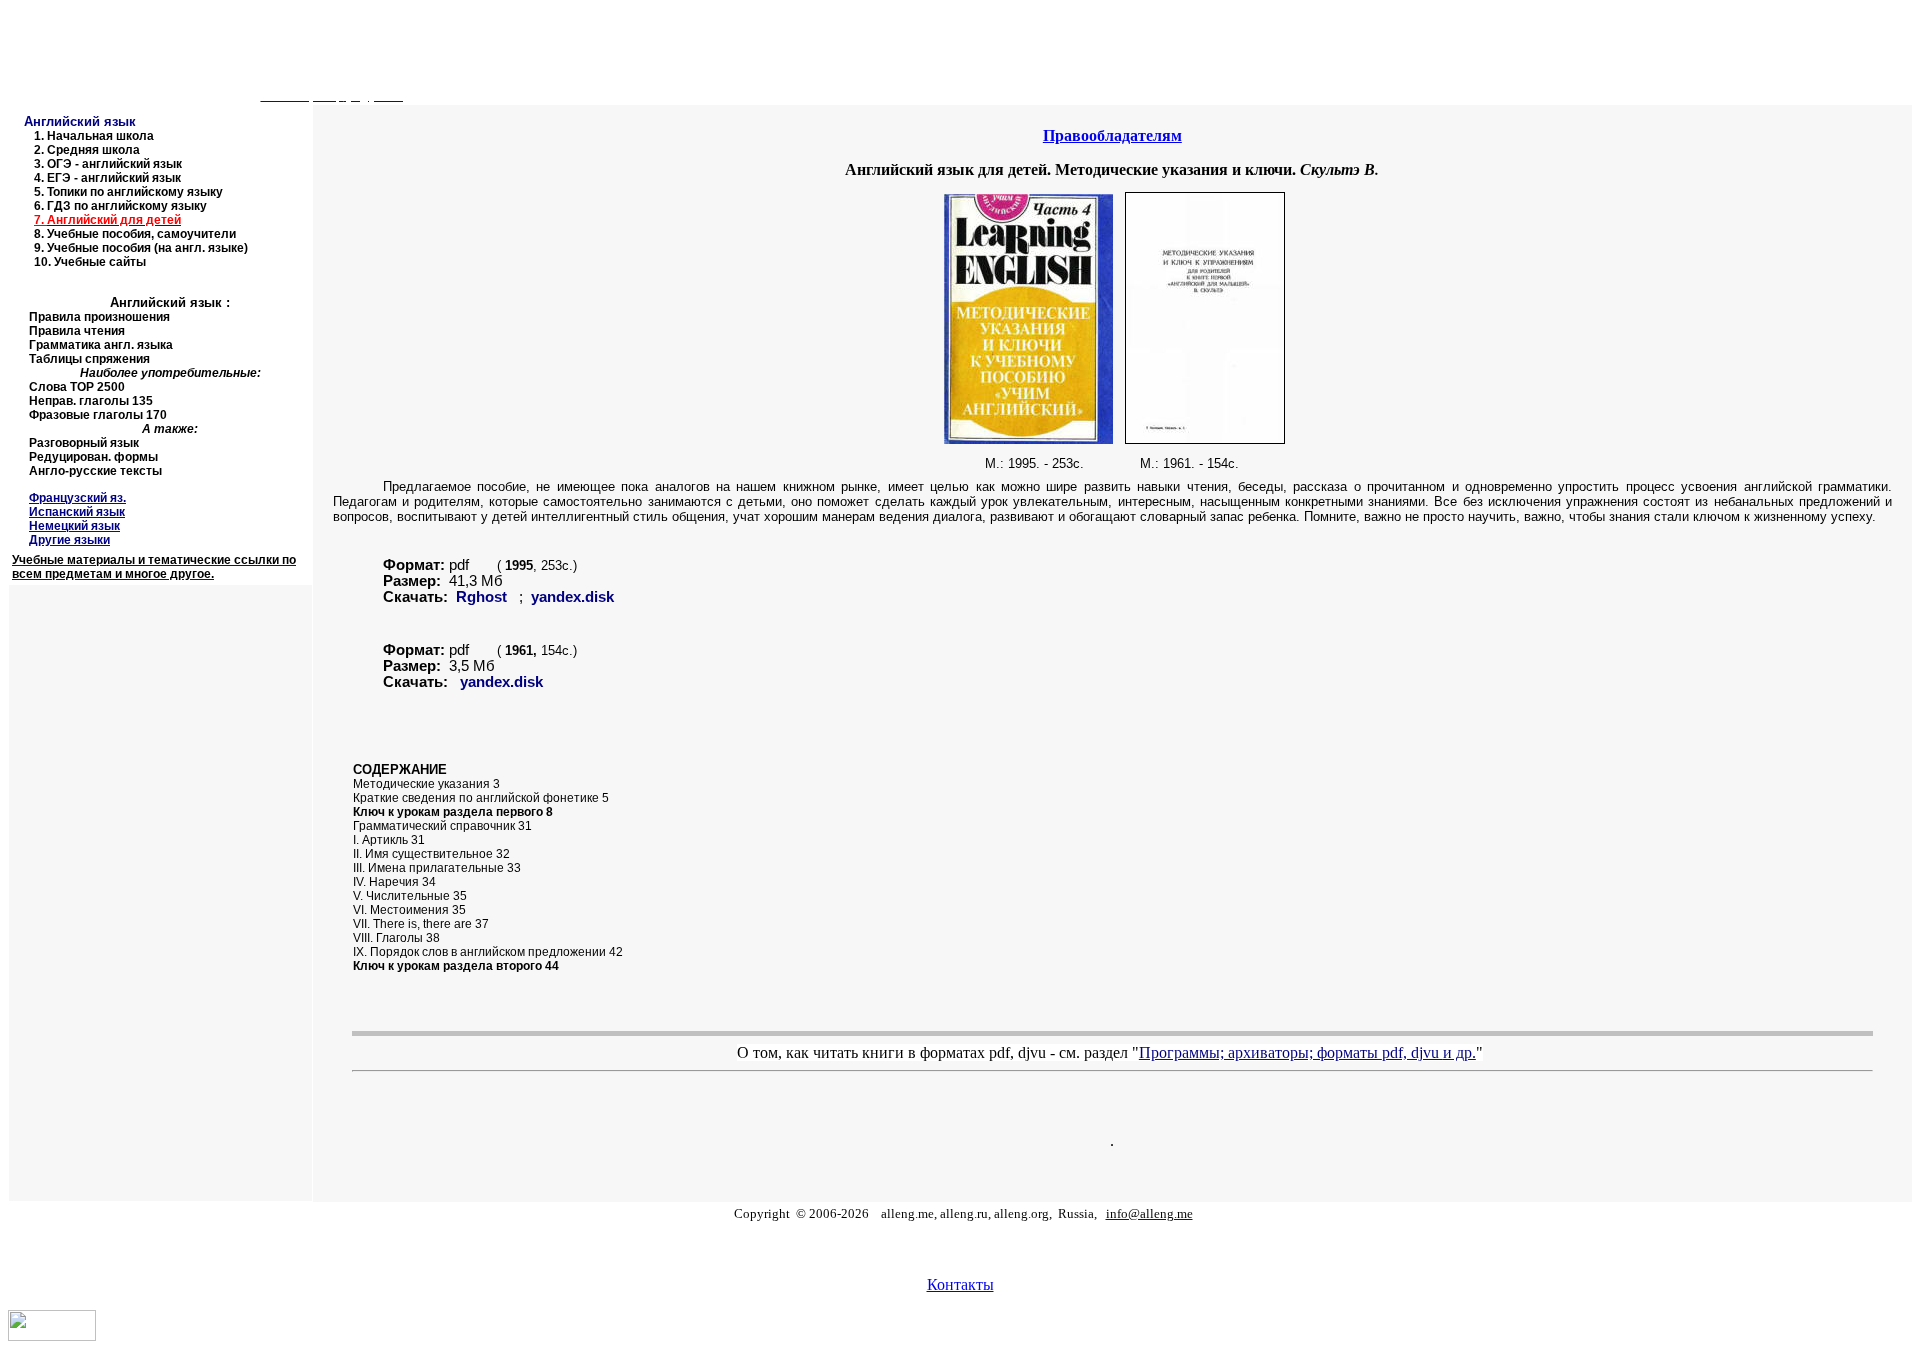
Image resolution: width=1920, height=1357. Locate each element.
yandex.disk (572, 597)
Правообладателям (1112, 135)
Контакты (960, 1284)
